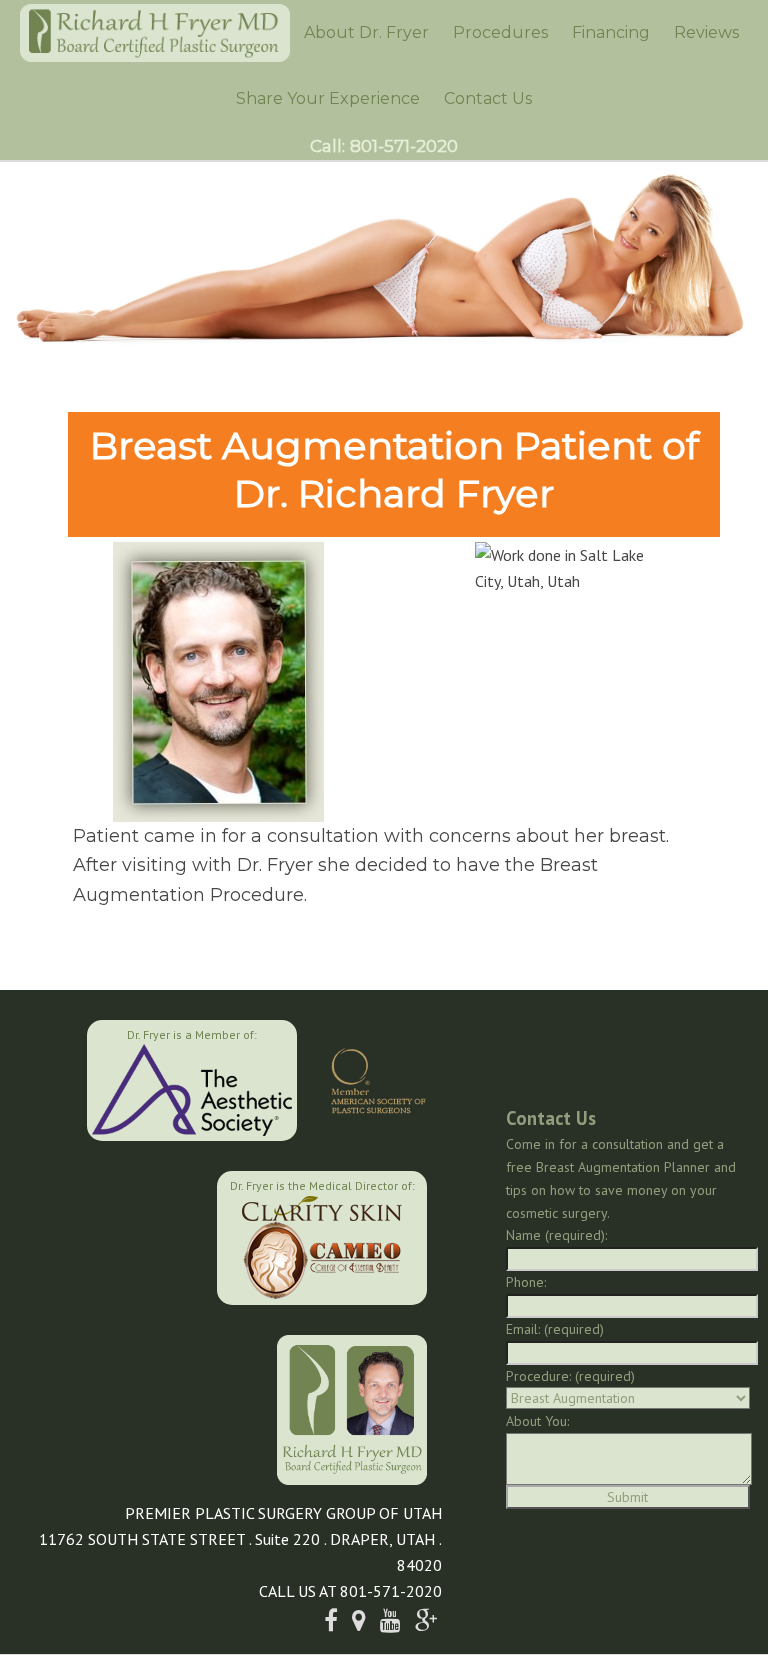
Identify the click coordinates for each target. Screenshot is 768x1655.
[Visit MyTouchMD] (115, 1235)
